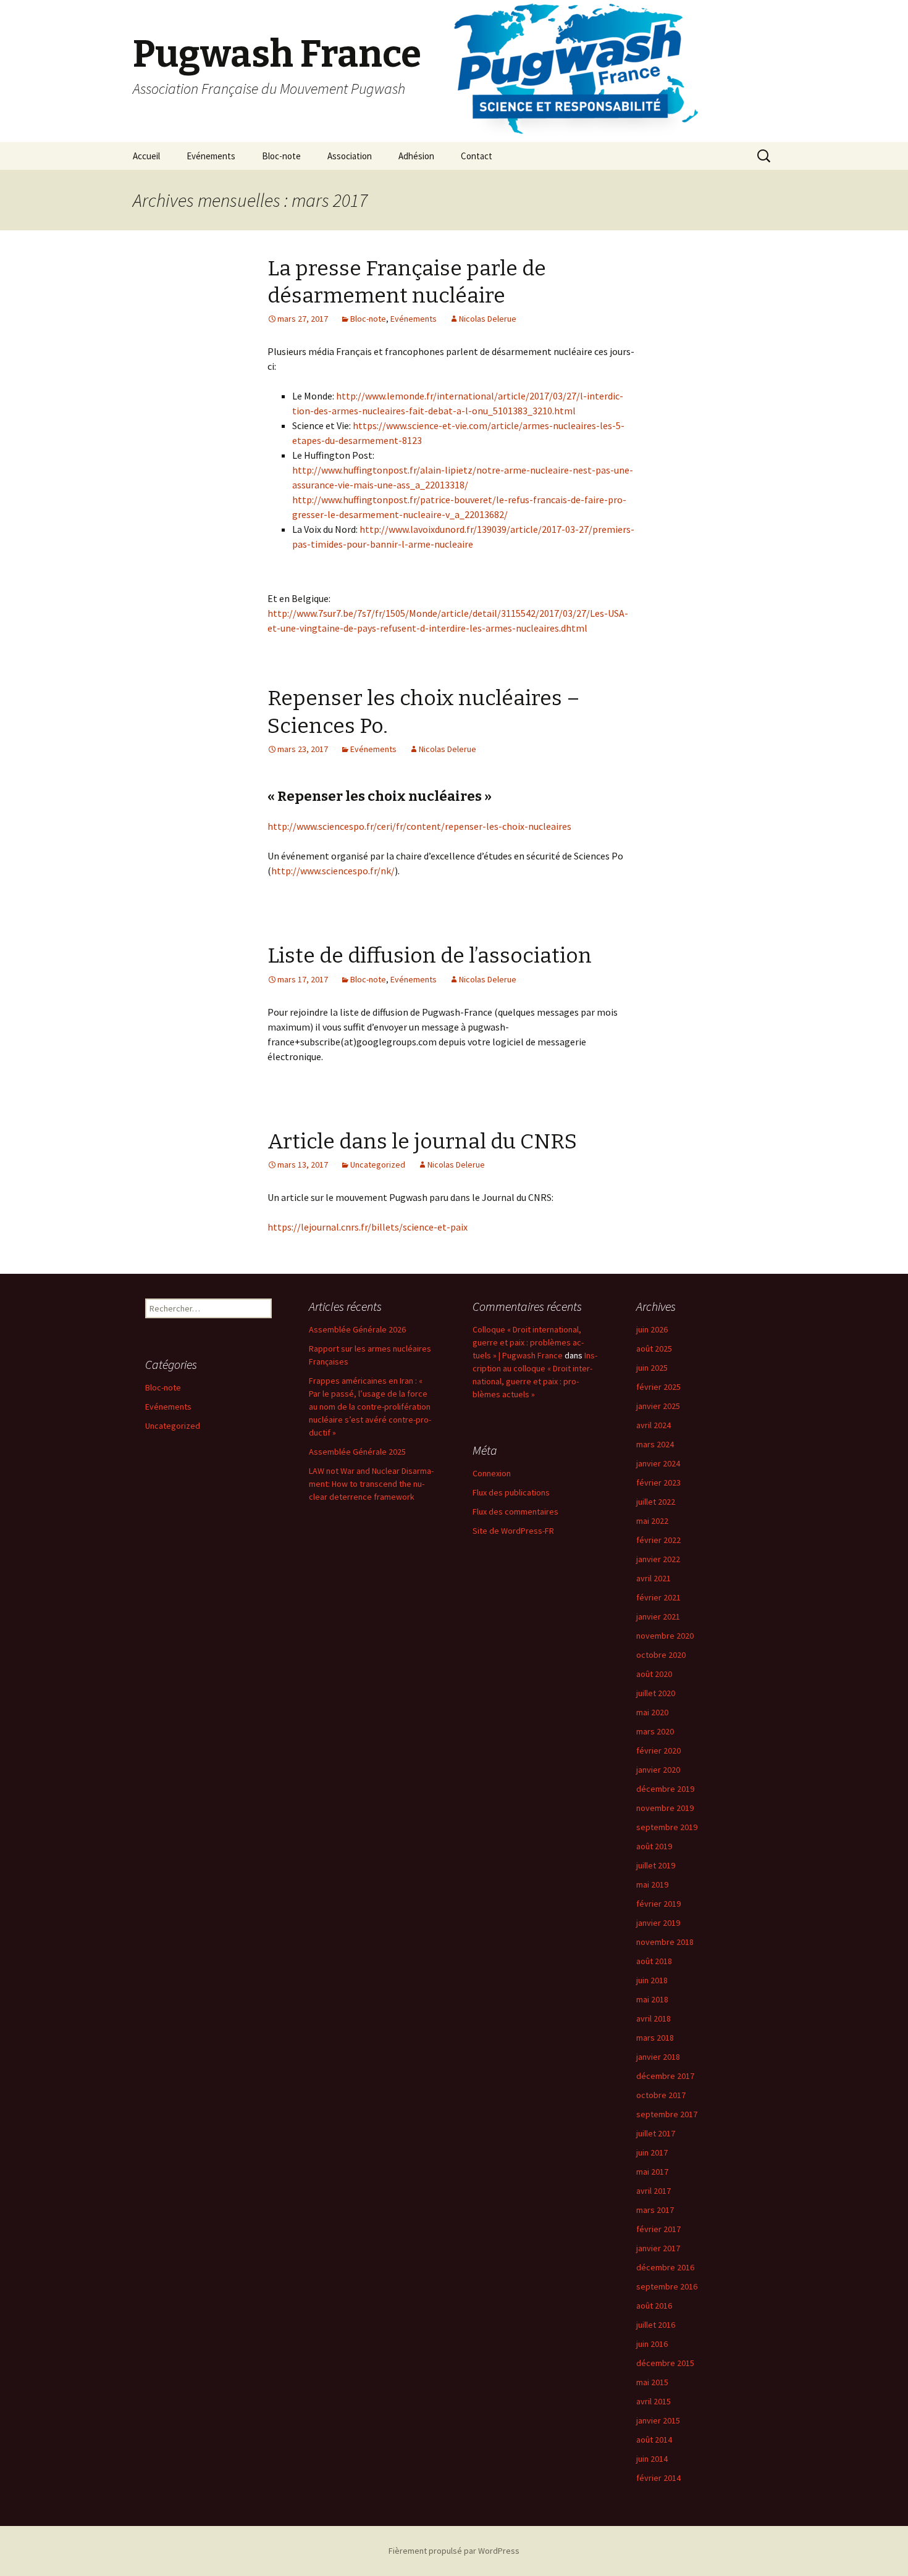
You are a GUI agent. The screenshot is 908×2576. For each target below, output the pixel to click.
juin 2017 (652, 2152)
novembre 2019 (665, 1808)
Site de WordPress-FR (513, 1531)
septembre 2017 (667, 2114)
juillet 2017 (656, 2133)
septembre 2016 (667, 2286)
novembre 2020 (665, 1636)
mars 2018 (655, 2038)
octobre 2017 (661, 2095)
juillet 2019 (656, 1865)
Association (350, 156)
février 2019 (658, 1904)
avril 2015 (654, 2401)
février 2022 (658, 1540)
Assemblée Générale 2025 (357, 1452)
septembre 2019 (667, 1827)
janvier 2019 (658, 1923)
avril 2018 (654, 2018)
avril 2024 (654, 1425)
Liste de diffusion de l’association (430, 956)
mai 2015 (652, 2382)
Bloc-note (281, 156)
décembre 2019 (665, 1789)
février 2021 (658, 1597)
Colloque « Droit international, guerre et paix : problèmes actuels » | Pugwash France (528, 1342)
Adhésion (416, 156)
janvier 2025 (658, 1406)
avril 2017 (654, 2191)
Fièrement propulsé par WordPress (454, 2551)
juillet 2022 (656, 1502)
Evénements (211, 156)
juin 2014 (652, 2459)
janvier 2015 (658, 2420)
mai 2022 (652, 1521)
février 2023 (658, 1482)
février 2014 (658, 2478)
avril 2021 (654, 1578)
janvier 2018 (658, 2057)
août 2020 (654, 1674)
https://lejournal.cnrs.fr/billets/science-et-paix (368, 1227)
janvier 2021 (658, 1616)
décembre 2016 (665, 2267)
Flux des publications (511, 1492)
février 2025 (658, 1387)
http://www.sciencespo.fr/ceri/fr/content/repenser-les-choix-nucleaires (419, 826)
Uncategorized (378, 1165)
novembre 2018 (665, 1942)
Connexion (492, 1473)
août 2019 (654, 1846)
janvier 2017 (658, 2248)
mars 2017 (655, 2210)
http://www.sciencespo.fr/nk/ (333, 871)
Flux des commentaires (515, 1512)
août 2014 (654, 2440)
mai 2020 (652, 1712)
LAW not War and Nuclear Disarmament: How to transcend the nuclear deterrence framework (371, 1484)
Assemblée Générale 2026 (357, 1329)
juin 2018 (652, 1980)
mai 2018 (652, 1999)
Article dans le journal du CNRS (422, 1141)
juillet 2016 (656, 2325)
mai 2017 (652, 2172)
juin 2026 (652, 1329)
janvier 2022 (658, 1559)
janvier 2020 (658, 1770)
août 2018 (654, 1961)
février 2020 (658, 1750)
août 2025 (654, 1349)
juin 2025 (652, 1368)
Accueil (146, 156)
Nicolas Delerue (488, 319)
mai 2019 (652, 1884)
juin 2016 (652, 2344)
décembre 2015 (665, 2363)
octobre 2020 (661, 1655)
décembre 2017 (665, 2076)
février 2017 (658, 2229)
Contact (477, 156)
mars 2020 (655, 1731)
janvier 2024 (658, 1463)
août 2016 (654, 2306)
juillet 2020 (656, 1693)
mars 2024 (655, 1444)
